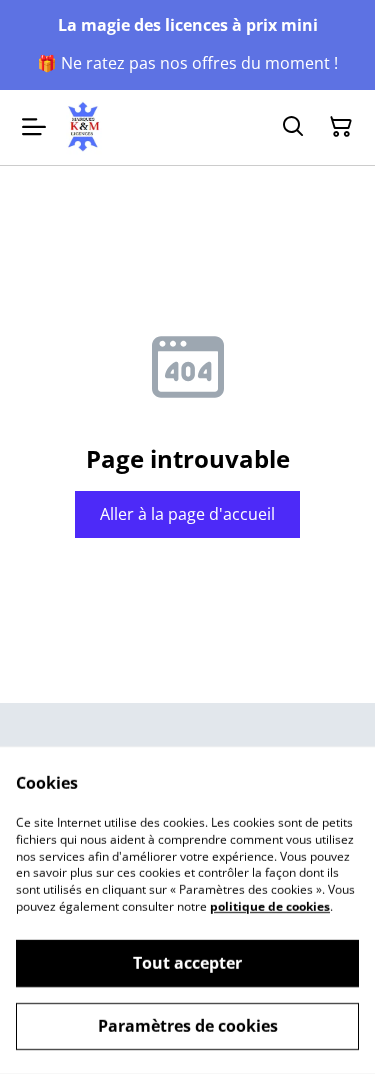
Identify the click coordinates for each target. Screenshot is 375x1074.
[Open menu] (34, 127)
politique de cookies (270, 906)
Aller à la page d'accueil (187, 514)
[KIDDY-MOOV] (84, 127)
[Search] (293, 127)
